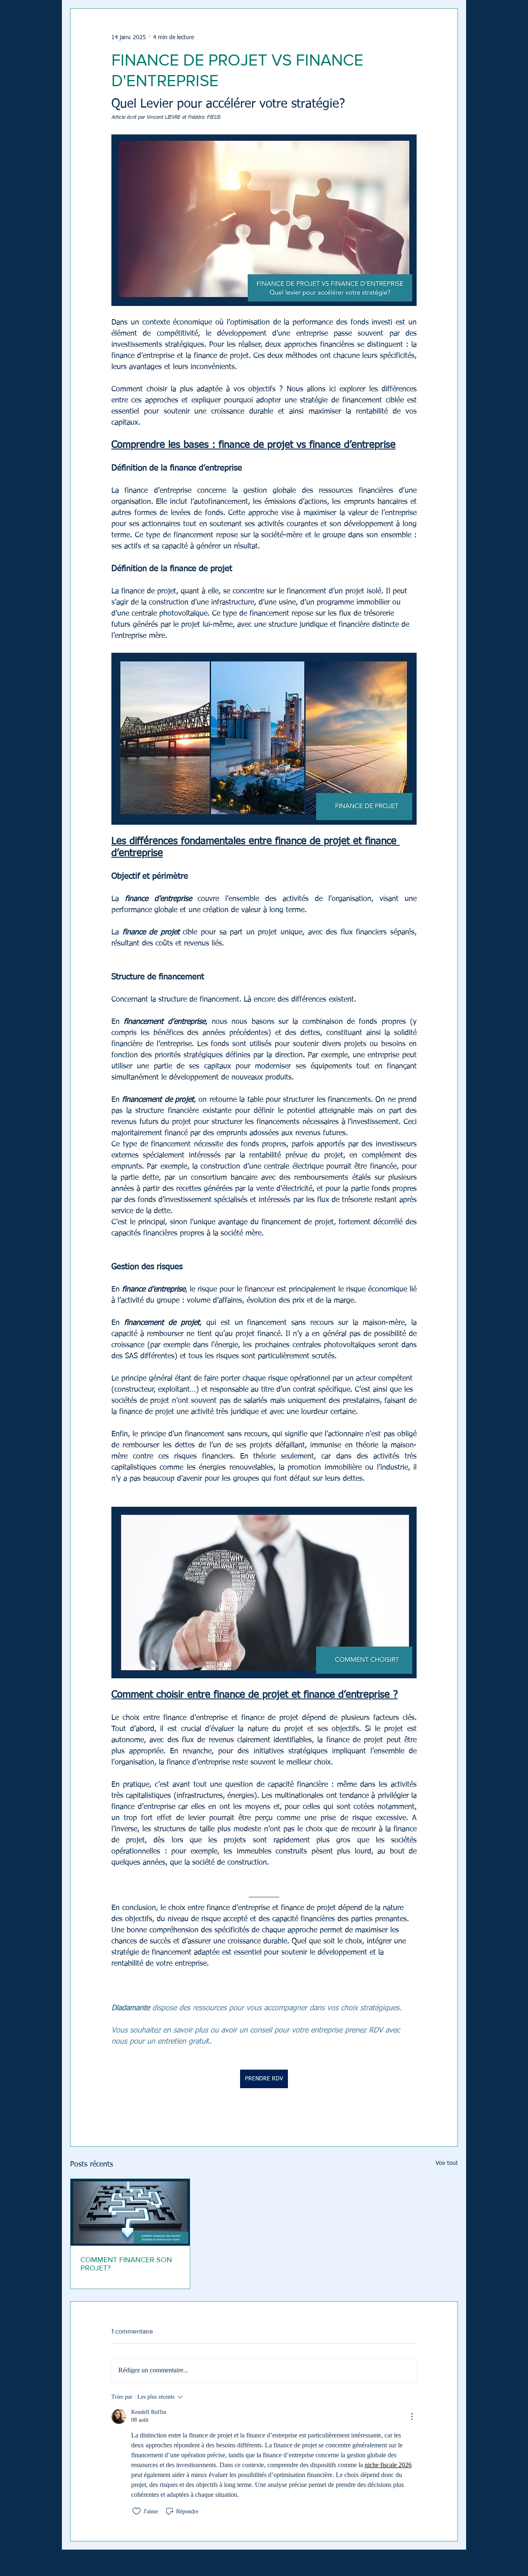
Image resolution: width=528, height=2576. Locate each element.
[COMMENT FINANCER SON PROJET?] (130, 2212)
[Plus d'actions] (412, 2416)
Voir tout (447, 2163)
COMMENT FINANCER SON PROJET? (126, 2264)
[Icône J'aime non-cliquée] (137, 2511)
